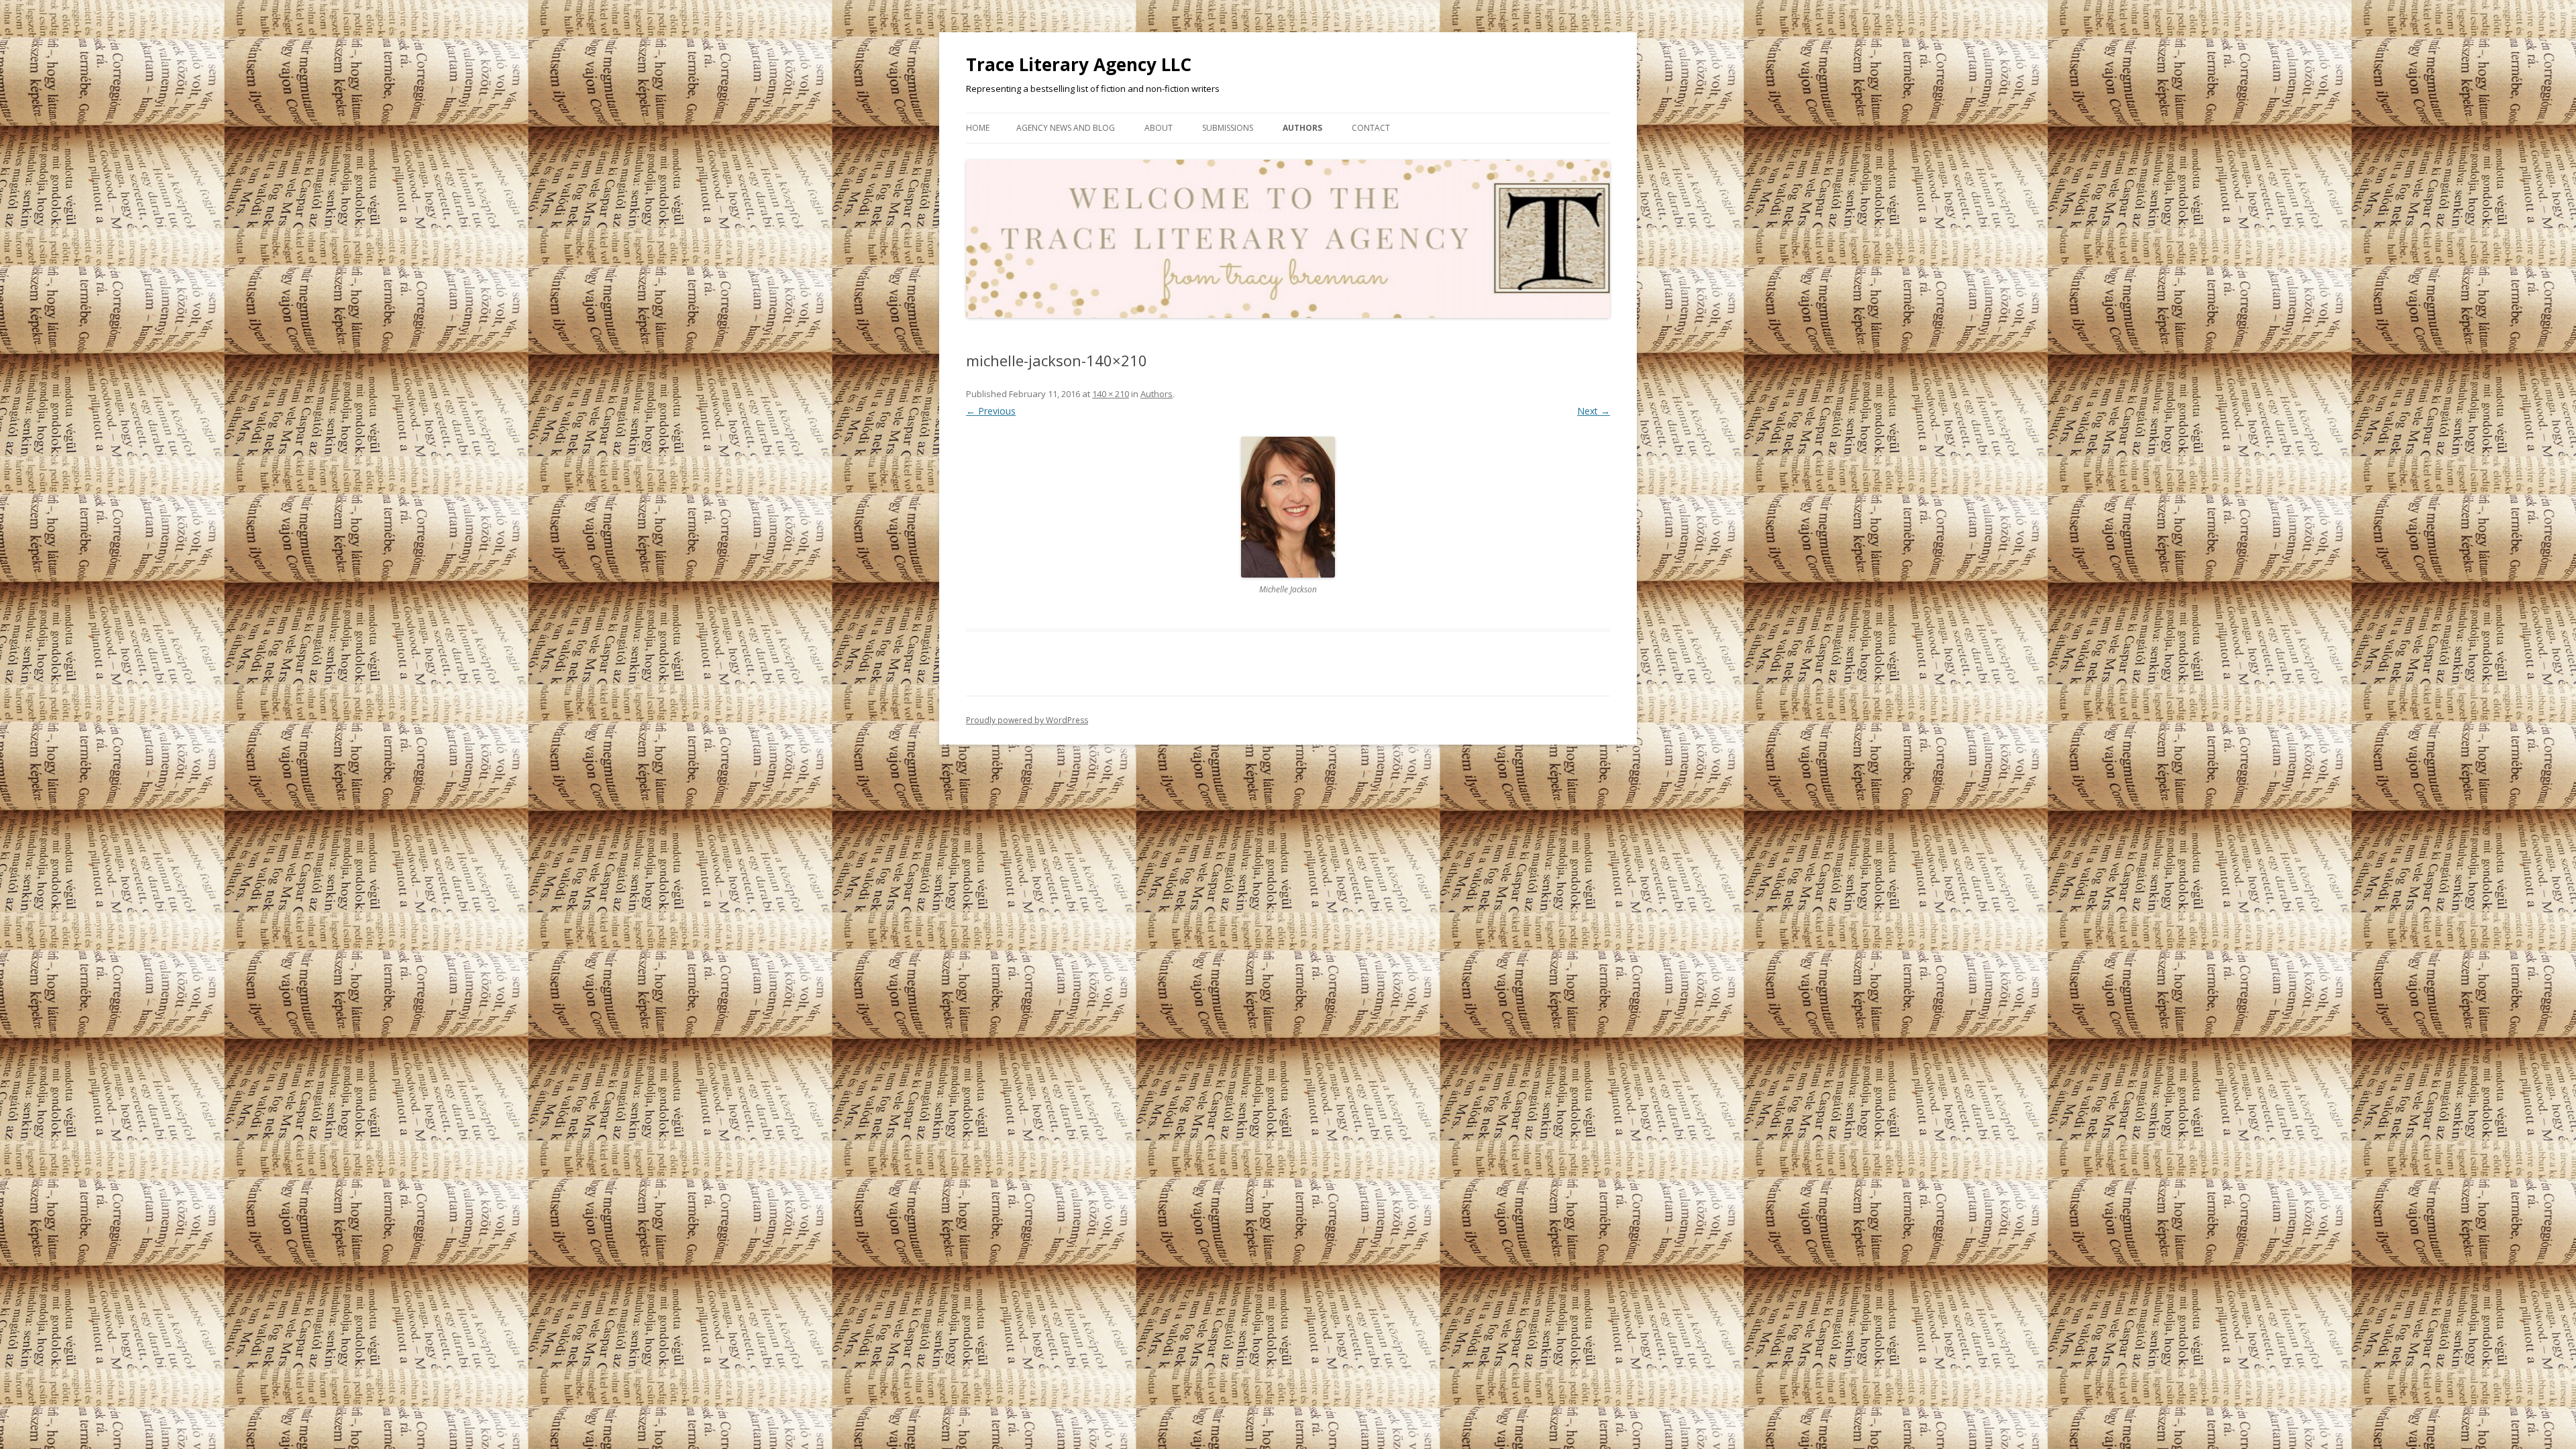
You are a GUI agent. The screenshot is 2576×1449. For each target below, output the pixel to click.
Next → (1594, 411)
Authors (1302, 128)
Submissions (1228, 128)
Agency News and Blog (1066, 128)
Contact (1371, 128)
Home (978, 128)
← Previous (991, 411)
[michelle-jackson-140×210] (1288, 507)
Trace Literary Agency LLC (1079, 64)
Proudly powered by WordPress (1027, 720)
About (1159, 128)
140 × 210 (1111, 394)
